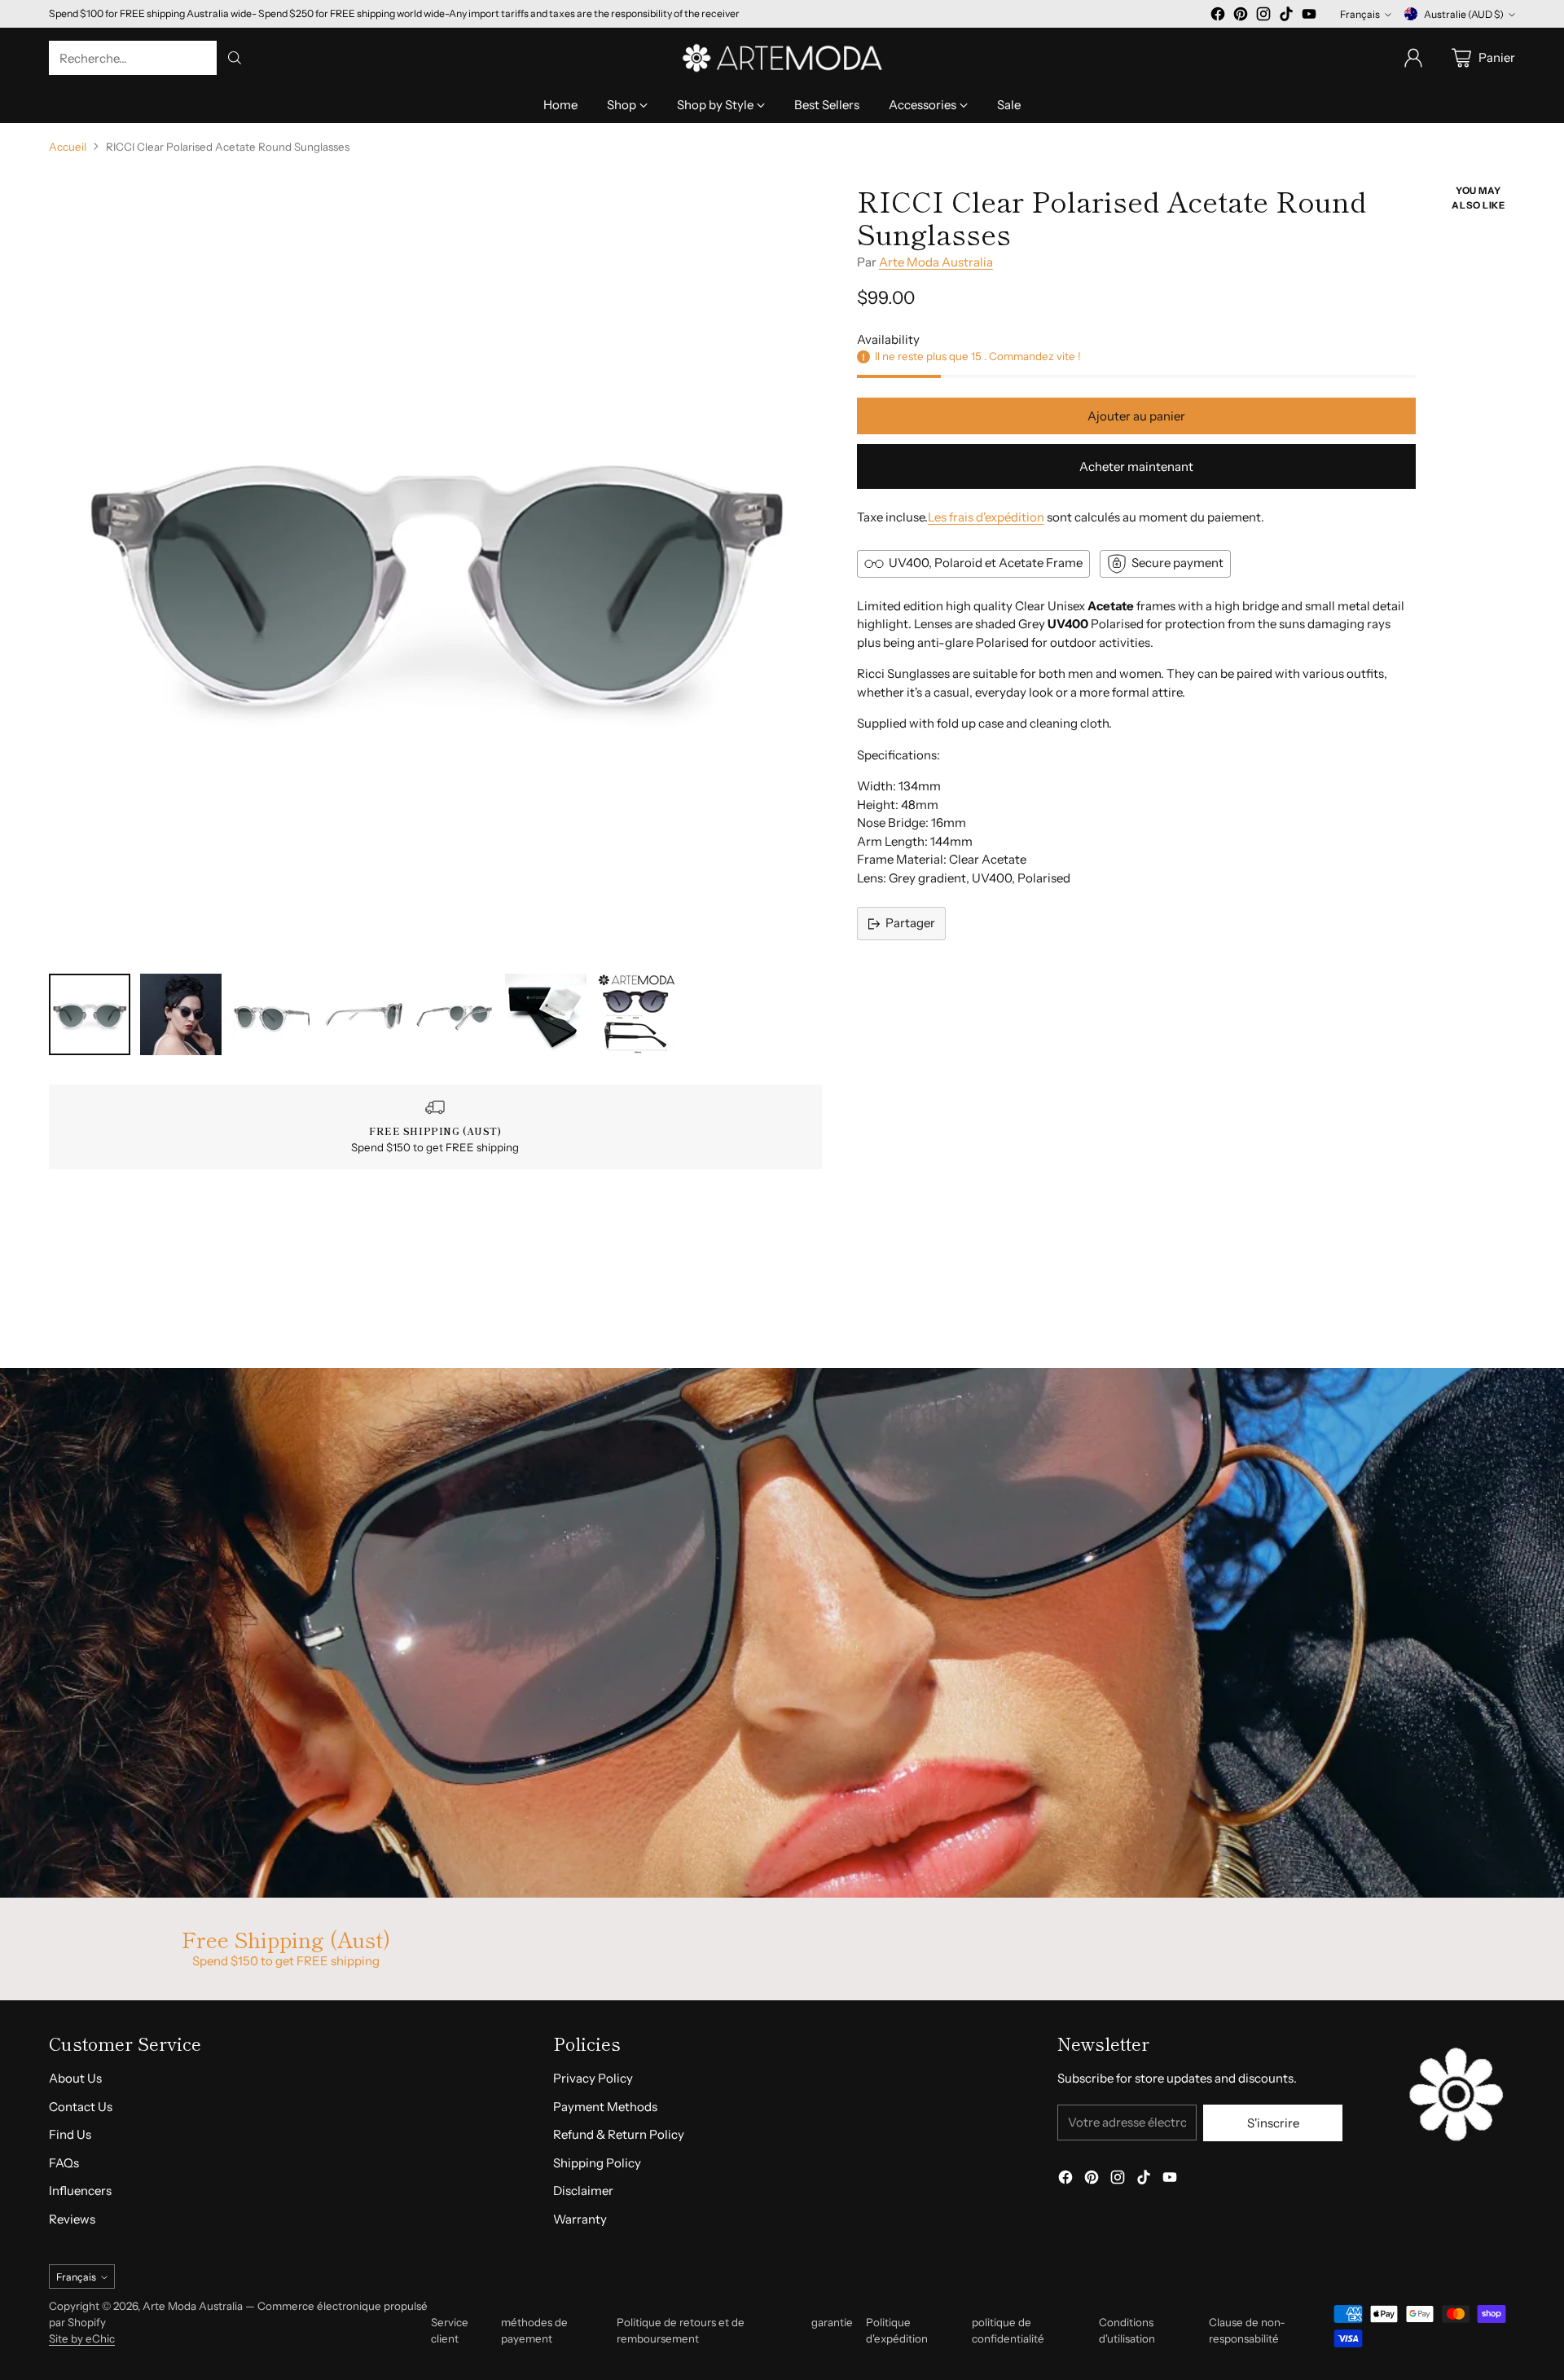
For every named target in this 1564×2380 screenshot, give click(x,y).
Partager (910, 923)
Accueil (68, 147)
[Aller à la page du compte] (1413, 58)
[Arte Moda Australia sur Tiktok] (1286, 17)
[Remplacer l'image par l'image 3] (272, 1014)
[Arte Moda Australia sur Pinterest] (1241, 17)
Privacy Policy (593, 2078)
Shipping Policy (597, 2163)
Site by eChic (82, 2338)
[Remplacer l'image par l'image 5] (455, 1014)
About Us (75, 2078)
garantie (832, 2322)
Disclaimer (583, 2191)
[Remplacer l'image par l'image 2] (181, 1014)
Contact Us (81, 2107)
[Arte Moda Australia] (782, 58)
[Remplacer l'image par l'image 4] (363, 1014)
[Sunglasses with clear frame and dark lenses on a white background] (435, 571)
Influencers (80, 2191)
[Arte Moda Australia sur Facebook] (1218, 17)
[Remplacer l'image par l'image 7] (637, 1014)
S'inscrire (1273, 2123)
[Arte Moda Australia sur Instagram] (1263, 17)
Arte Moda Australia (936, 262)
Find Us (70, 2134)
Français (1360, 14)
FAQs (64, 2163)
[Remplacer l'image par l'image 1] (90, 1014)
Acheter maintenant (1136, 466)
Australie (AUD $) (1464, 14)
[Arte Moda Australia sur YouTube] (1309, 17)
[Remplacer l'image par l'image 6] (546, 1014)
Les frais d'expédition (986, 517)
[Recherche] (235, 58)
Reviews (72, 2219)
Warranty (580, 2219)
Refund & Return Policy (619, 2134)
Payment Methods (605, 2107)
